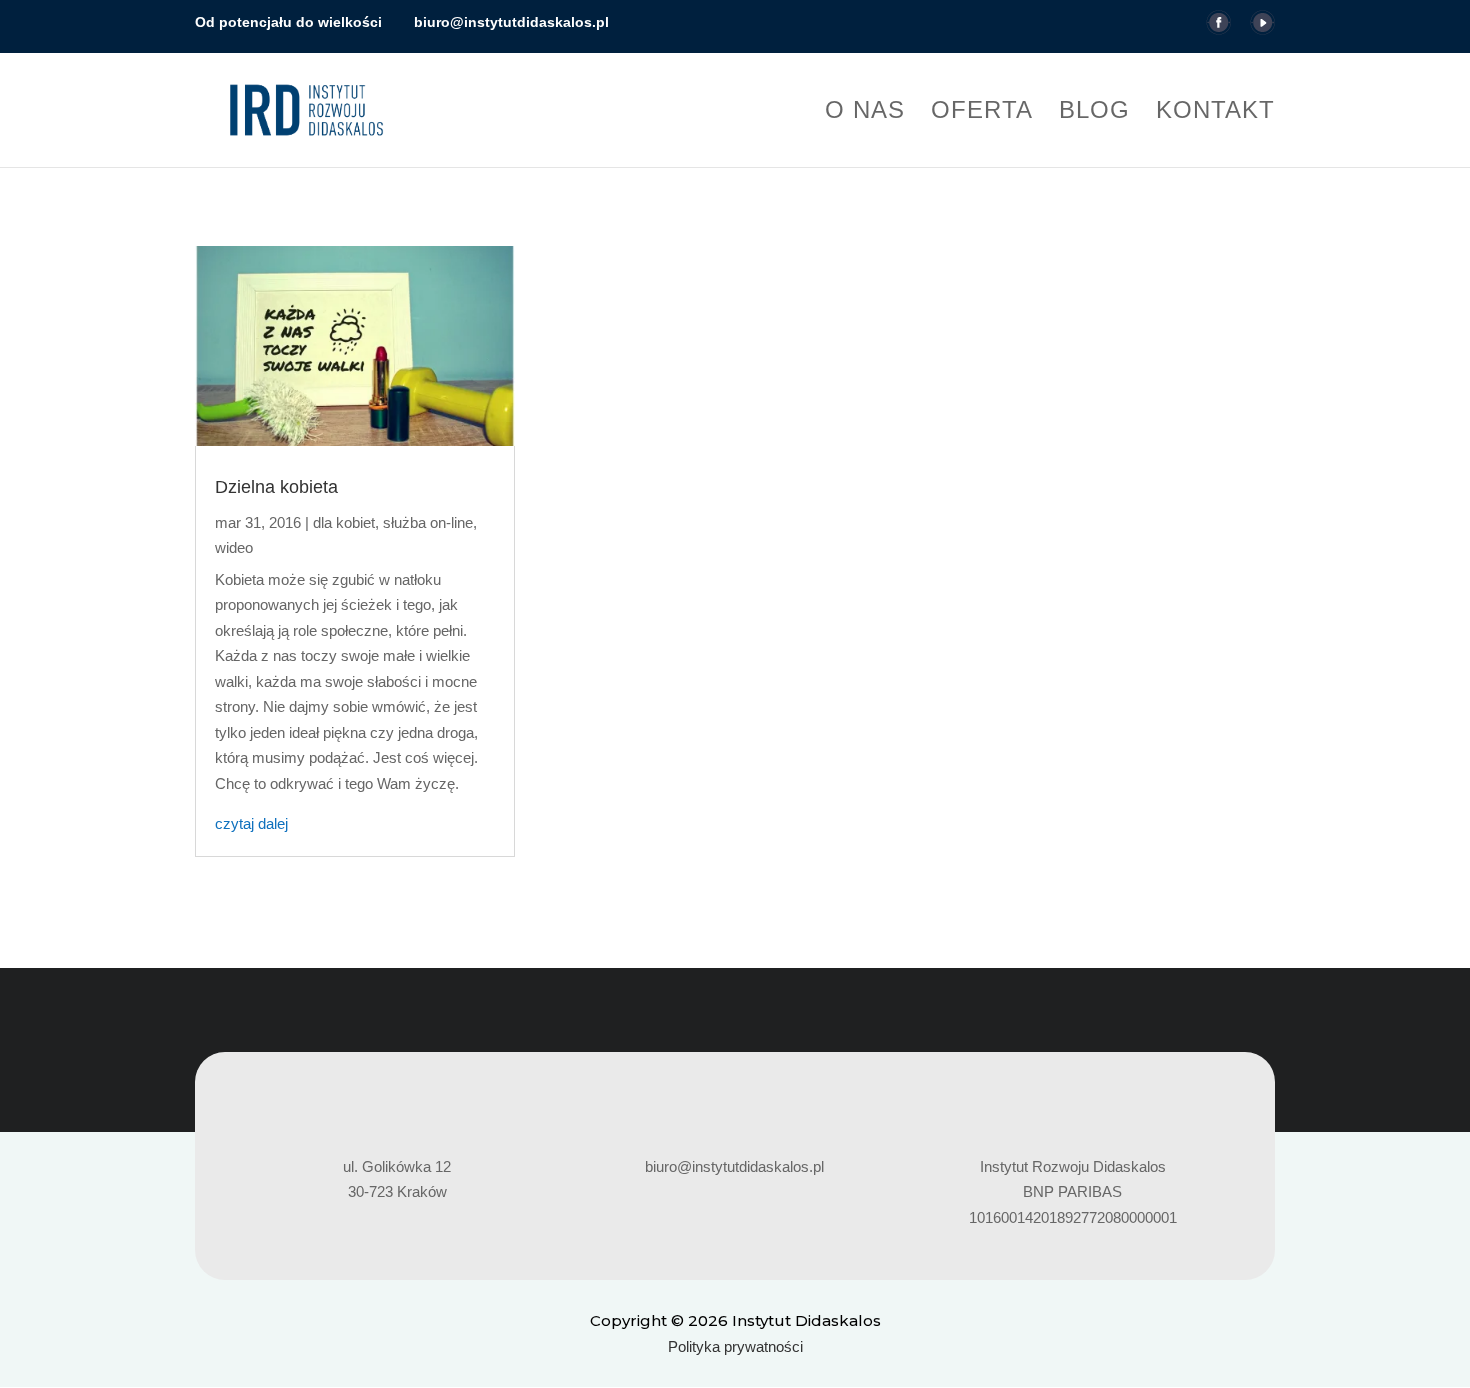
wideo (234, 547)
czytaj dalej (251, 823)
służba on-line (428, 522)
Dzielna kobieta (276, 487)
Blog (1094, 113)
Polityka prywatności (735, 1346)
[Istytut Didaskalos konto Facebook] (1218, 29)
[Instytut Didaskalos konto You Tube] (1262, 29)
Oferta (982, 113)
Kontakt (1215, 113)
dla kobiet (344, 522)
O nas (865, 113)
